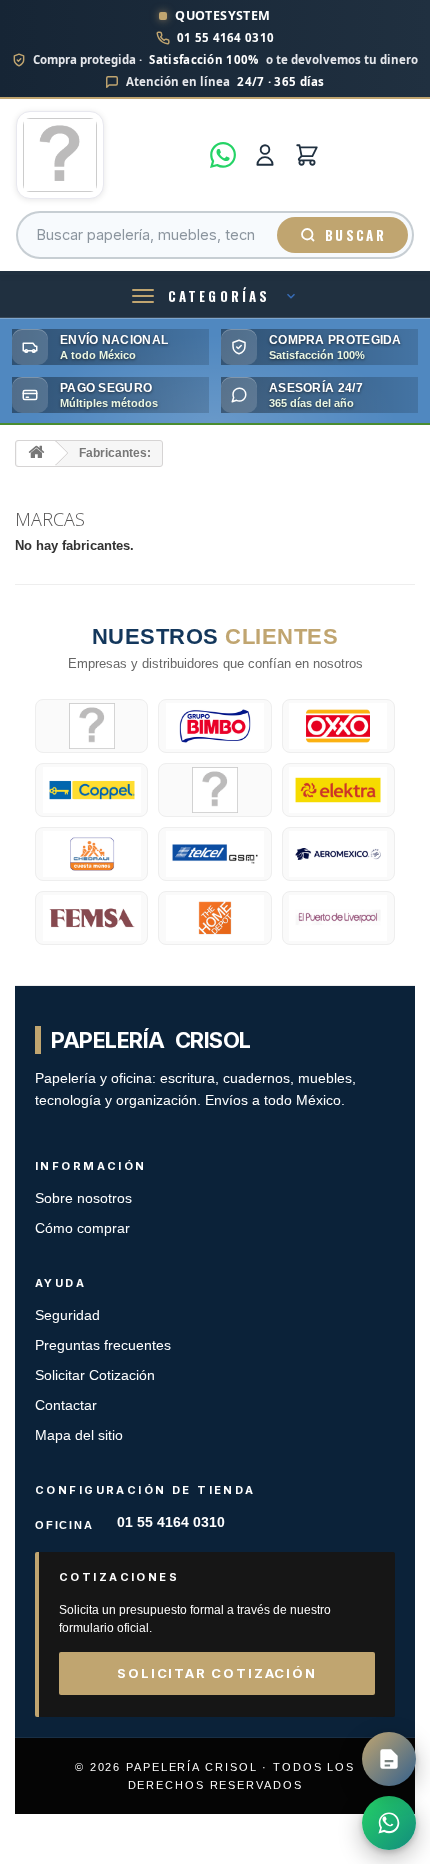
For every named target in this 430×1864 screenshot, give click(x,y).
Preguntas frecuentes (103, 1345)
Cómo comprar (82, 1228)
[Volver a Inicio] (36, 453)
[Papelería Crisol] (107, 155)
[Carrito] (307, 155)
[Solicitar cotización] (389, 1759)
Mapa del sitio (79, 1435)
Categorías (219, 296)
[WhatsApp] (223, 155)
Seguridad (67, 1315)
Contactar (66, 1405)
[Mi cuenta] (265, 155)
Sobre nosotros (83, 1198)
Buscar (355, 235)
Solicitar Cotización (95, 1375)
